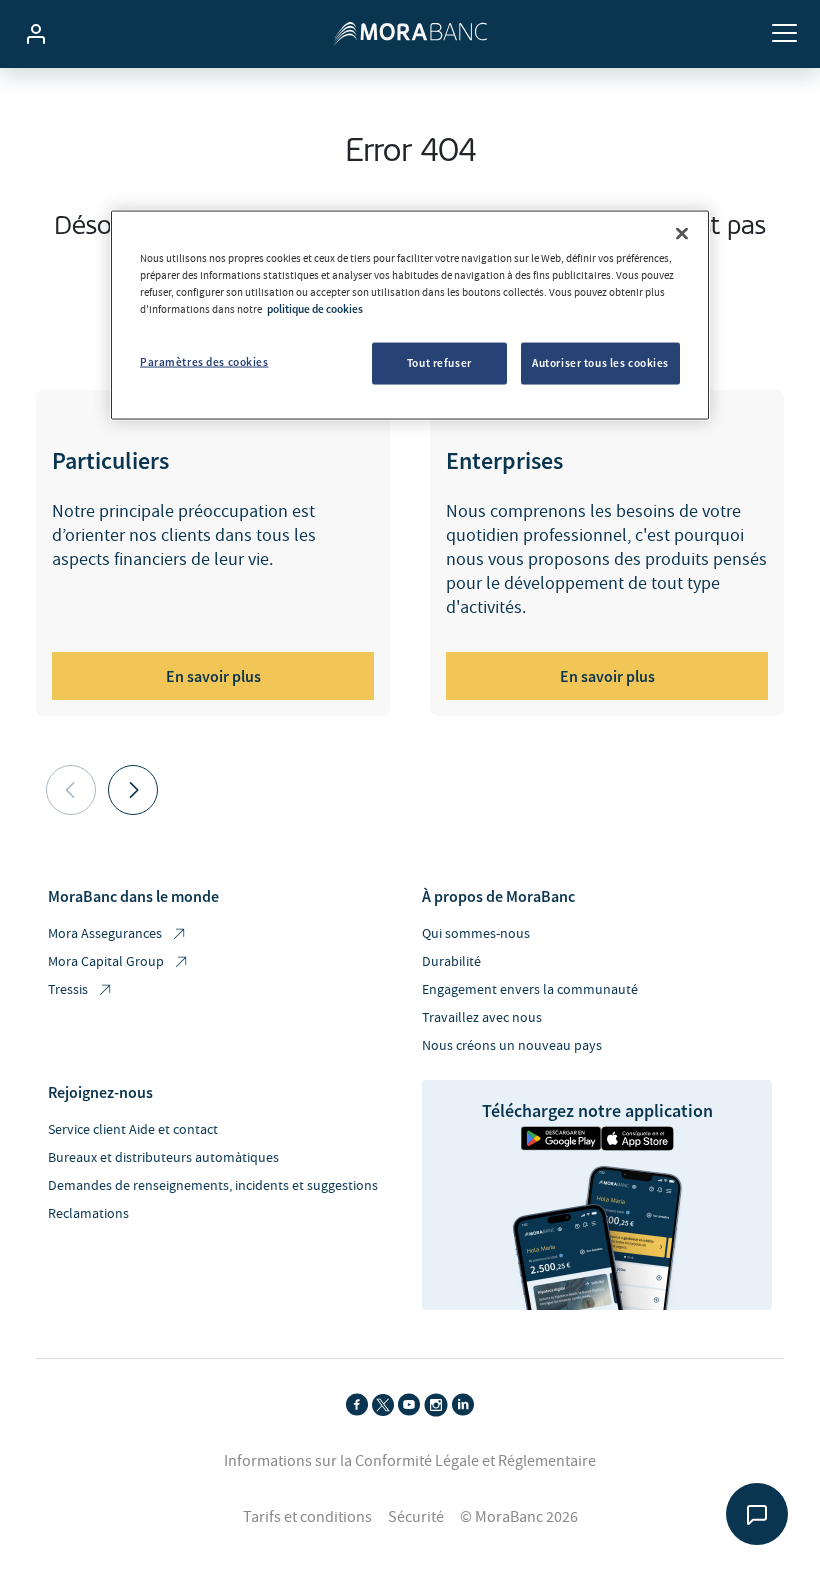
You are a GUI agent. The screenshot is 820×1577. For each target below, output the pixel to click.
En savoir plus (213, 676)
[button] (133, 790)
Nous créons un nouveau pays (512, 1046)
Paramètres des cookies (204, 361)
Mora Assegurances (105, 934)
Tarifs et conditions (307, 1517)
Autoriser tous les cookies (600, 362)
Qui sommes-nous (476, 934)
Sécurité (416, 1517)
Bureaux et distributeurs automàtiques (163, 1158)
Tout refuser (439, 362)
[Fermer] (682, 233)
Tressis (68, 990)
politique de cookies (315, 308)
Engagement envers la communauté (530, 990)
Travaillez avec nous (482, 1018)
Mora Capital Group (106, 962)
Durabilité (451, 962)
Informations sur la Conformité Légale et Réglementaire (410, 1461)
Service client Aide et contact (133, 1130)
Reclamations (88, 1214)
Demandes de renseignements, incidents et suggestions (213, 1186)
